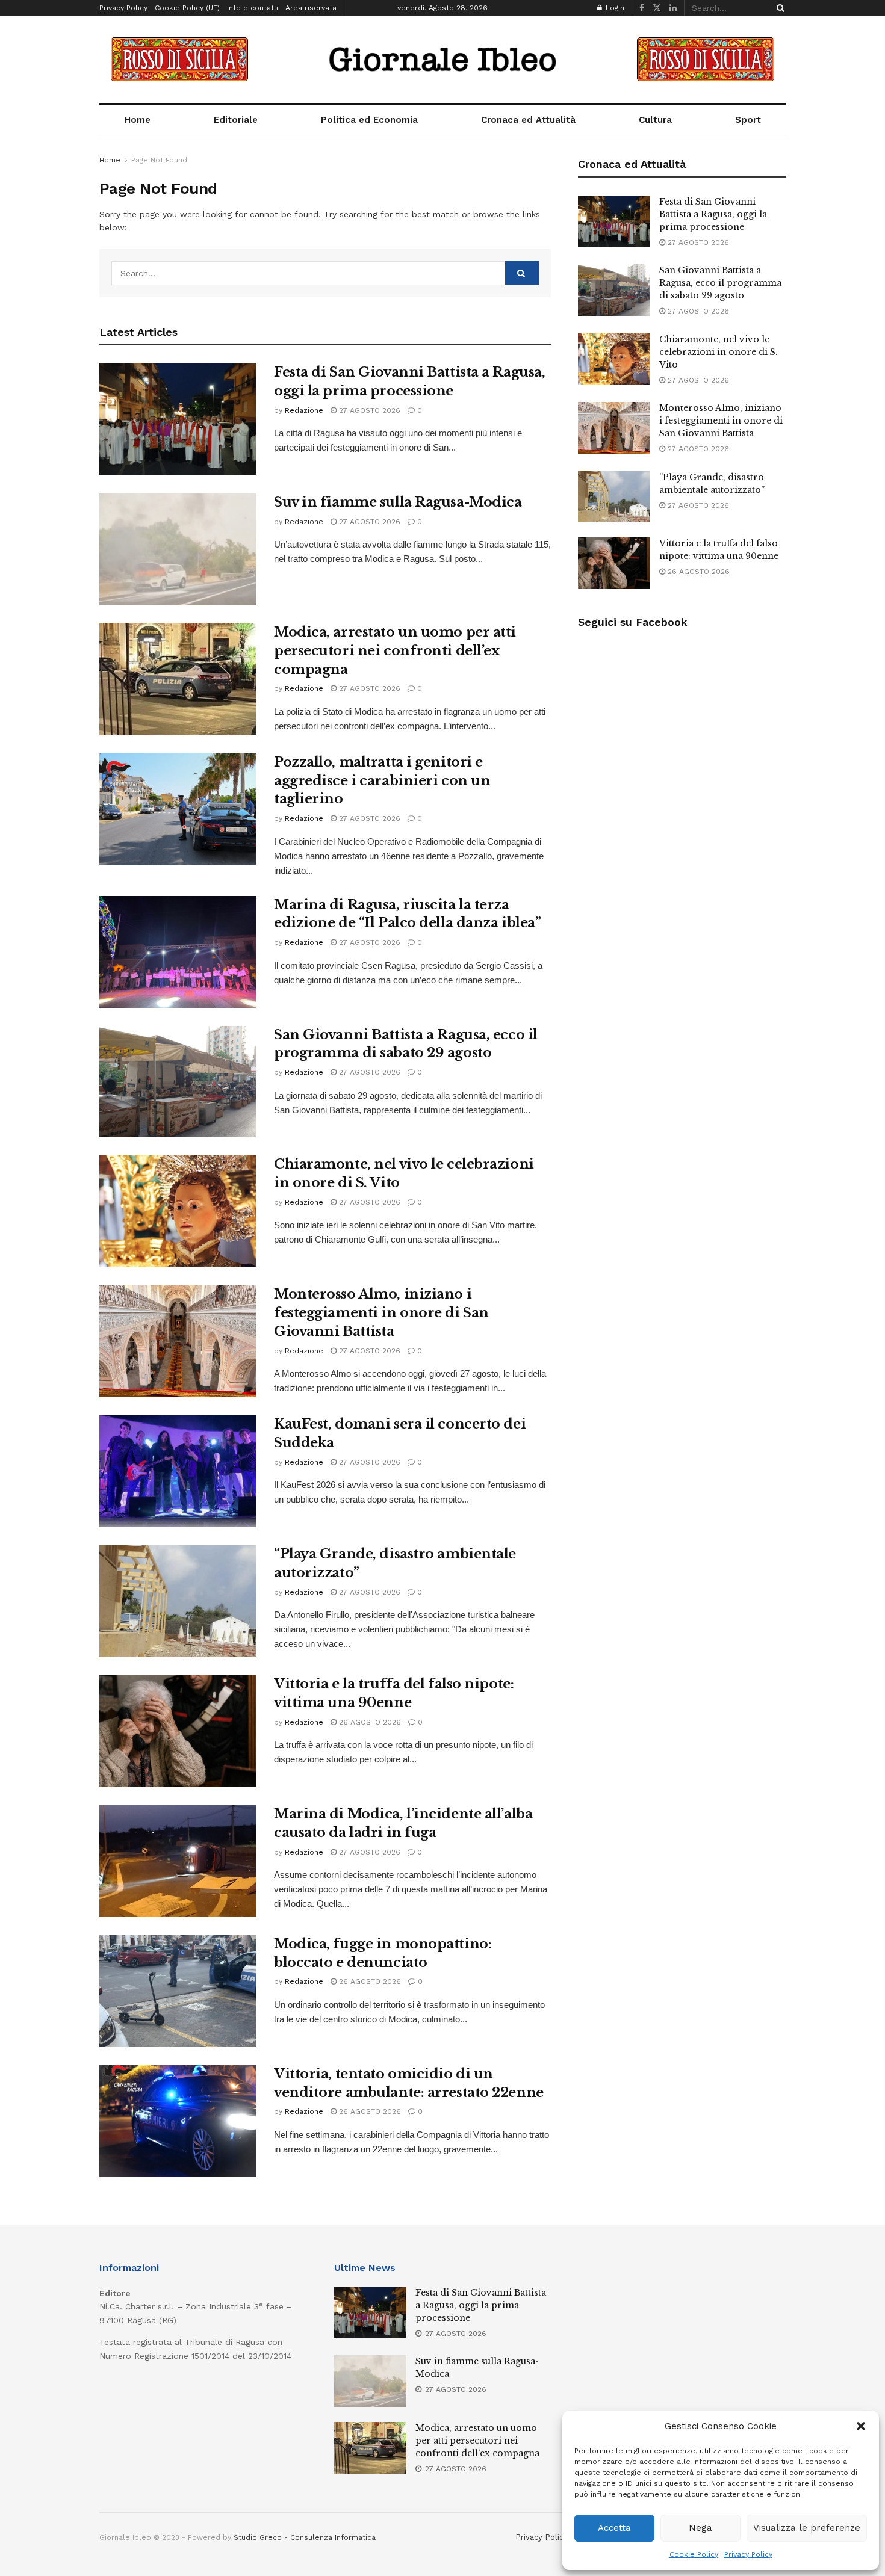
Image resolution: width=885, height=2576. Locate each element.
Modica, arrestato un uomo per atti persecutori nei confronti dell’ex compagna (395, 651)
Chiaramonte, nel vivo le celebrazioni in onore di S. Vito (719, 352)
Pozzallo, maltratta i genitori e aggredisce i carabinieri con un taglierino (382, 781)
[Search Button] (778, 8)
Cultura (655, 120)
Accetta (614, 2528)
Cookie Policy (694, 2554)
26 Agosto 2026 (369, 1722)
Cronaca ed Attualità (528, 120)
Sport (748, 120)
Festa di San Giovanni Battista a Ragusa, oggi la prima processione (713, 214)
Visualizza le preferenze (807, 2528)
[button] (861, 2426)
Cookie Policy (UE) (187, 8)
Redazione (304, 410)
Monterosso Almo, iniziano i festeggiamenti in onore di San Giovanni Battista (381, 1313)
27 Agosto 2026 (368, 410)
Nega (700, 2528)
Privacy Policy (748, 2554)
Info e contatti (253, 8)
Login (614, 8)
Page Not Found (159, 160)
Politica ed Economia (369, 120)
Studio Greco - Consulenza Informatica (305, 2537)
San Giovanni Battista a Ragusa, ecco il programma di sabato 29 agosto (720, 283)
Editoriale (236, 120)
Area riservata (311, 8)
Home (138, 120)
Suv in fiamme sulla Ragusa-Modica (398, 502)
